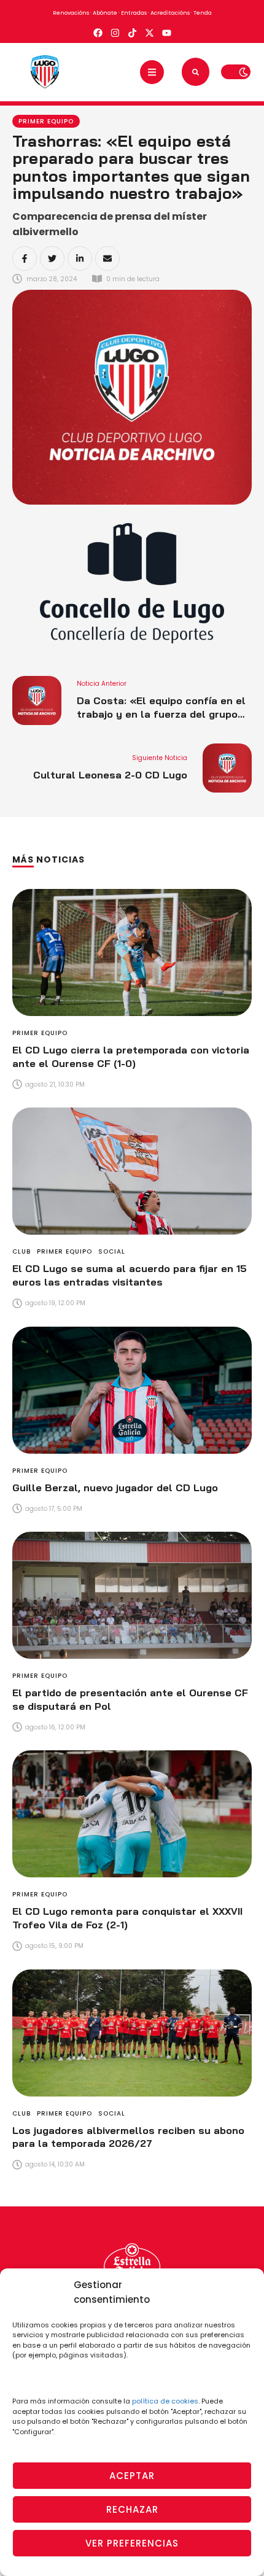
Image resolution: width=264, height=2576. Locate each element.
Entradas (134, 13)
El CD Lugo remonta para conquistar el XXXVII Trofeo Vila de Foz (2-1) (127, 1918)
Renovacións (71, 13)
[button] (152, 72)
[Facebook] (25, 258)
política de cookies (165, 2401)
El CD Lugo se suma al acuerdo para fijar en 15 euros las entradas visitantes (130, 1275)
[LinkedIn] (80, 258)
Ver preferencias (132, 2543)
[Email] (107, 258)
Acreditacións (170, 13)
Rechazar (132, 2509)
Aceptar (132, 2476)
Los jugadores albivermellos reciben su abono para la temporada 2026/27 (128, 2137)
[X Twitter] (52, 258)
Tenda (203, 13)
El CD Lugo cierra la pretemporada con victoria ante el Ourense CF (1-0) (131, 1057)
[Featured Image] (132, 952)
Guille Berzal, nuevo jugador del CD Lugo (115, 1488)
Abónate (105, 13)
